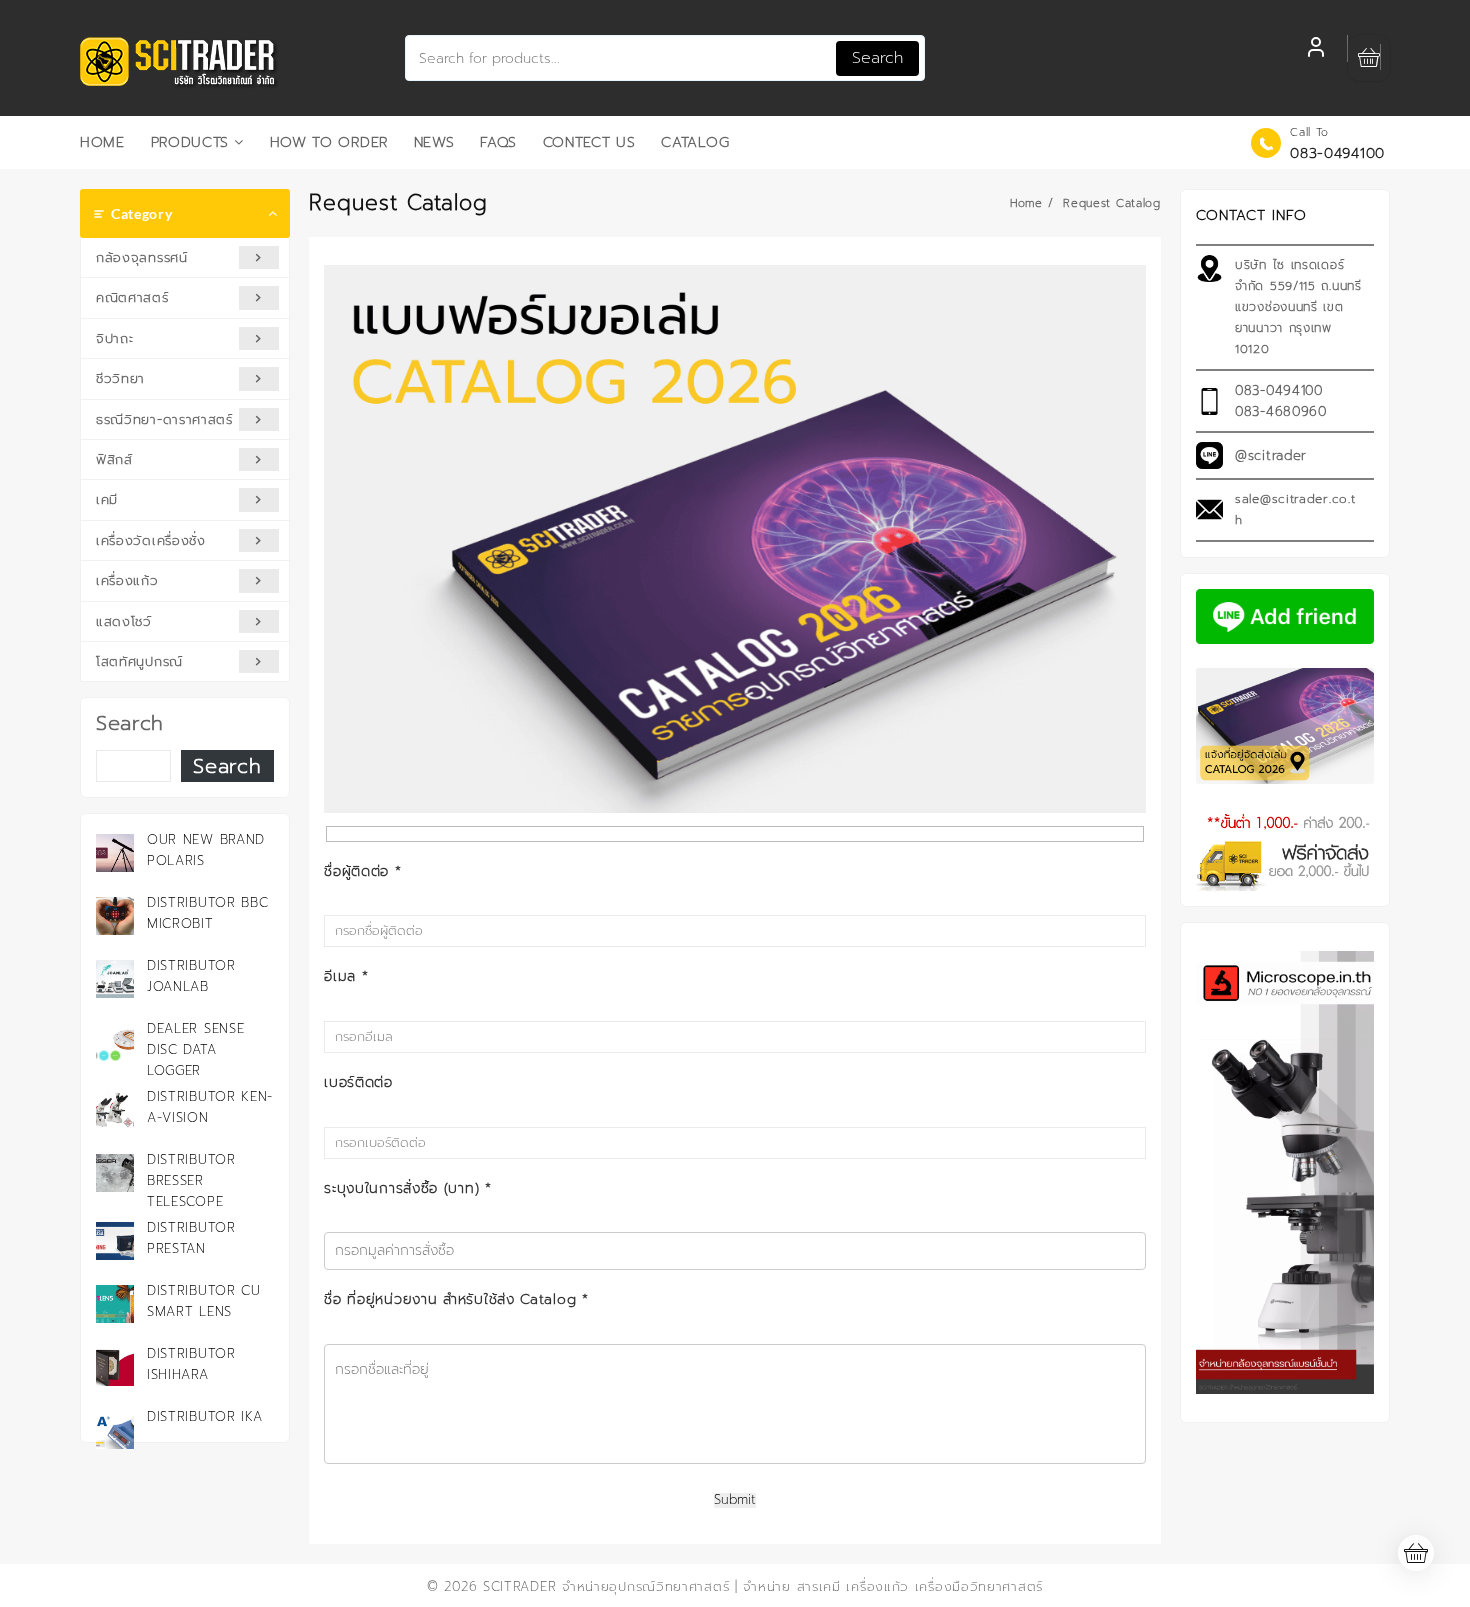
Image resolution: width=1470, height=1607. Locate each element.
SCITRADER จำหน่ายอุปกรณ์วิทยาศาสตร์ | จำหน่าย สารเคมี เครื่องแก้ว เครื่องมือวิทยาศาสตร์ (763, 1586)
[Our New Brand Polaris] (115, 853)
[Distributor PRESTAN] (115, 1241)
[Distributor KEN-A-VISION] (115, 1110)
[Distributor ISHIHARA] (115, 1367)
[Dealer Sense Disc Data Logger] (115, 1042)
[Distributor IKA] (115, 1430)
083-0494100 (1337, 153)
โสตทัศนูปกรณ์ (139, 661)
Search (877, 58)
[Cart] (1369, 58)
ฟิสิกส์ (114, 459)
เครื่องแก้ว (127, 580)
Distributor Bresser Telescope (191, 1180)
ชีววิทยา (120, 378)
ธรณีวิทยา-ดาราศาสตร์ (164, 419)
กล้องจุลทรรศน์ (142, 257)
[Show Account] (1316, 50)
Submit (735, 1500)
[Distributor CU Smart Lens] (115, 1304)
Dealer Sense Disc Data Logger (195, 1049)
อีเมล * (346, 976)
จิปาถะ (115, 338)
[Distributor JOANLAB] (115, 979)
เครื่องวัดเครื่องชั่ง (151, 540)
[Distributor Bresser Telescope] (115, 1173)
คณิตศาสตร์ (132, 297)
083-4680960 (1281, 411)
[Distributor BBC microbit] (115, 916)
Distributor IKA (205, 1416)
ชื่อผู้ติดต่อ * (362, 871)
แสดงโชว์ (124, 621)
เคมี (107, 499)
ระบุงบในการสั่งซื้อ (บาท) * (407, 1188)
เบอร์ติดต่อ (358, 1082)
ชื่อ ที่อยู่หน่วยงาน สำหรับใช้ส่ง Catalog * (456, 1299)
